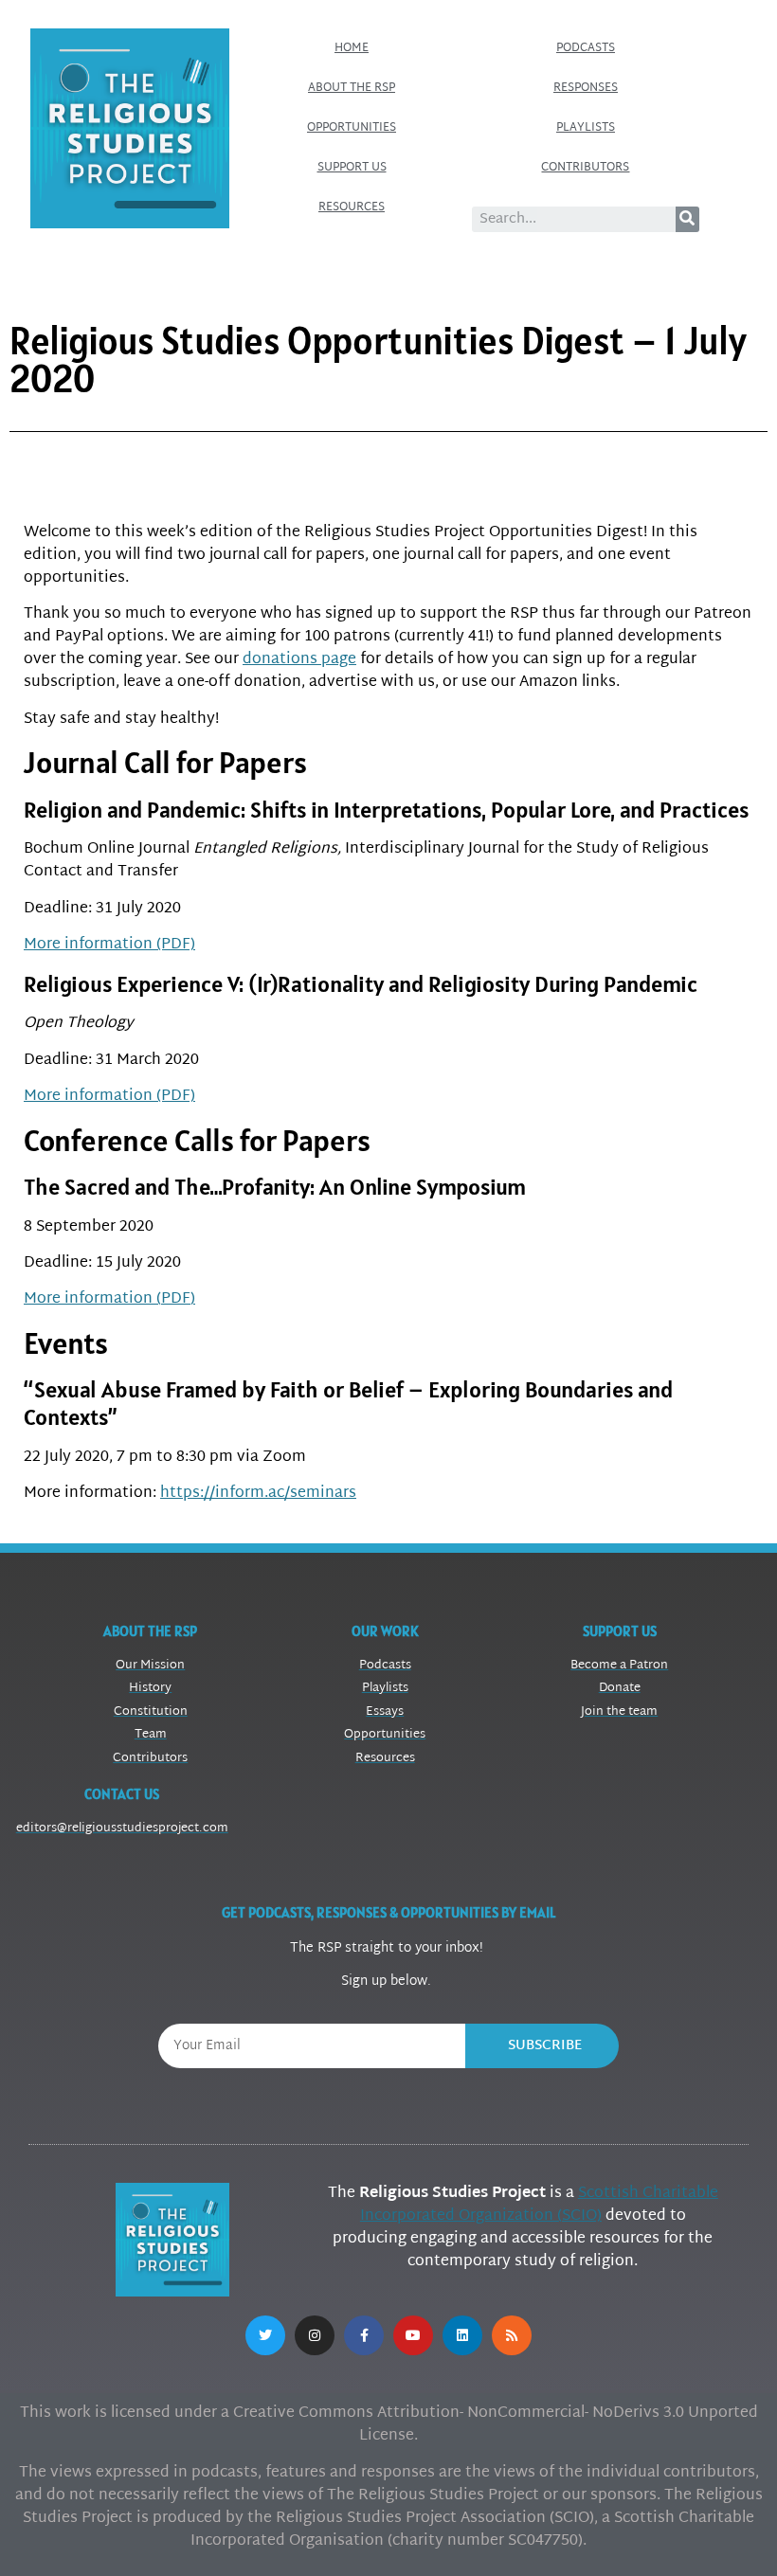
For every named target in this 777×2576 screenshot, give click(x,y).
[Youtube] (413, 2335)
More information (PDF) (109, 945)
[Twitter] (265, 2335)
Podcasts (586, 48)
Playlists (586, 128)
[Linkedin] (462, 2335)
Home (352, 48)
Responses (586, 88)
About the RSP (352, 88)
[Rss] (512, 2335)
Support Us (352, 168)
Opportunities (352, 128)
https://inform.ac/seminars (258, 1494)
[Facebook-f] (364, 2335)
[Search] (687, 219)
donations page (299, 660)
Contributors (585, 168)
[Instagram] (315, 2335)
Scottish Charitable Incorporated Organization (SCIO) (539, 2205)
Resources (352, 207)
